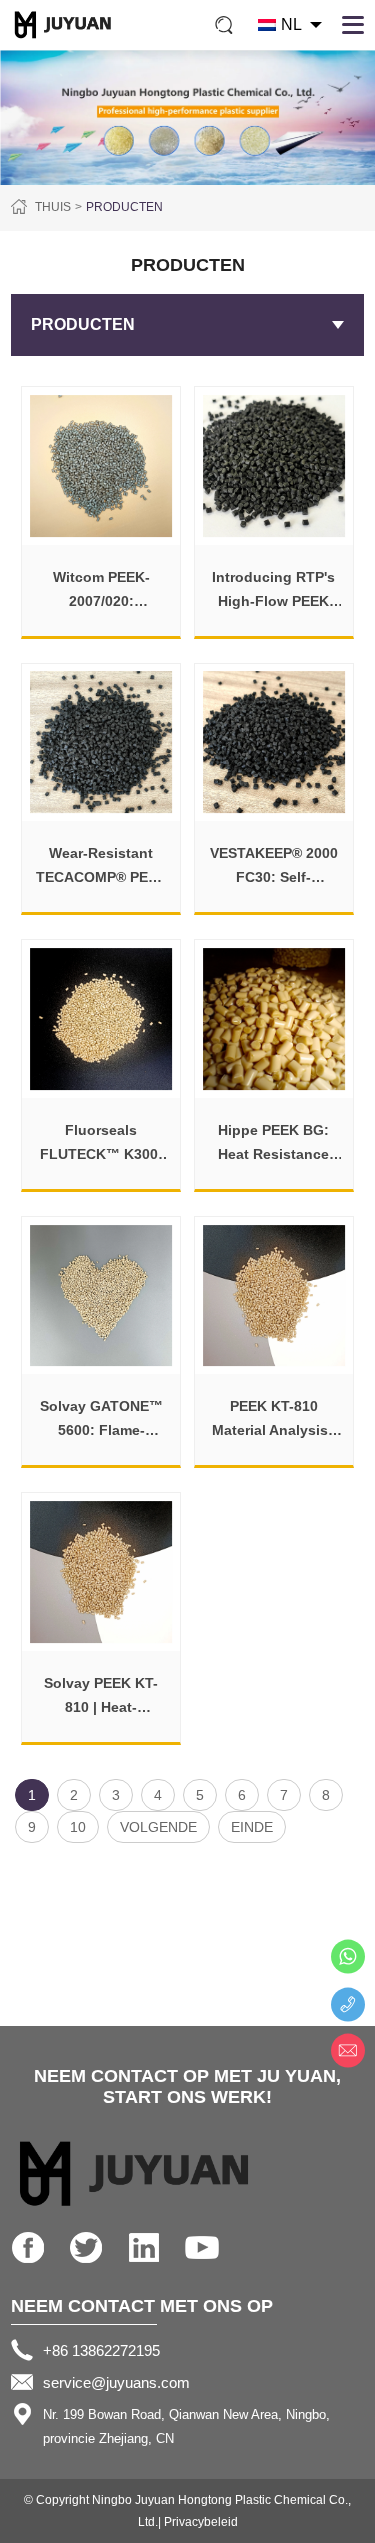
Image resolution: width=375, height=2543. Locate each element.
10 (78, 1827)
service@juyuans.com (116, 2382)
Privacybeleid (201, 2522)
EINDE (252, 1827)
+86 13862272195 (101, 2350)
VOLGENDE (158, 1827)
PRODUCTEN (124, 207)
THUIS (53, 207)
